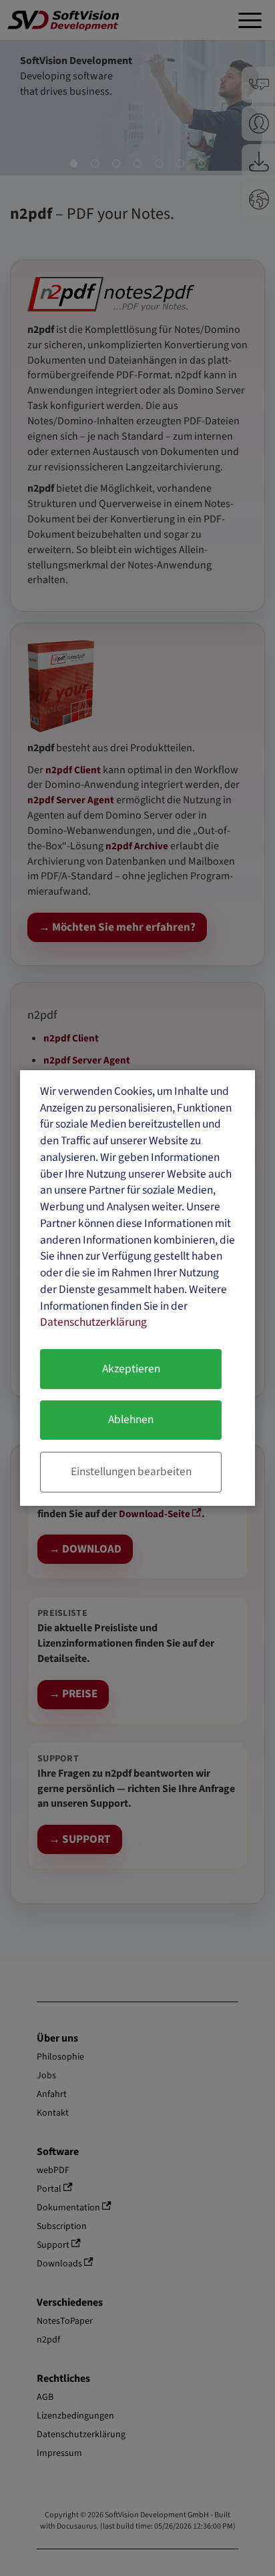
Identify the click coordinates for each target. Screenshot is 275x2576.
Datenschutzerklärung (93, 1322)
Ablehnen (131, 1419)
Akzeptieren (131, 1369)
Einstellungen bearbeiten (131, 1471)
